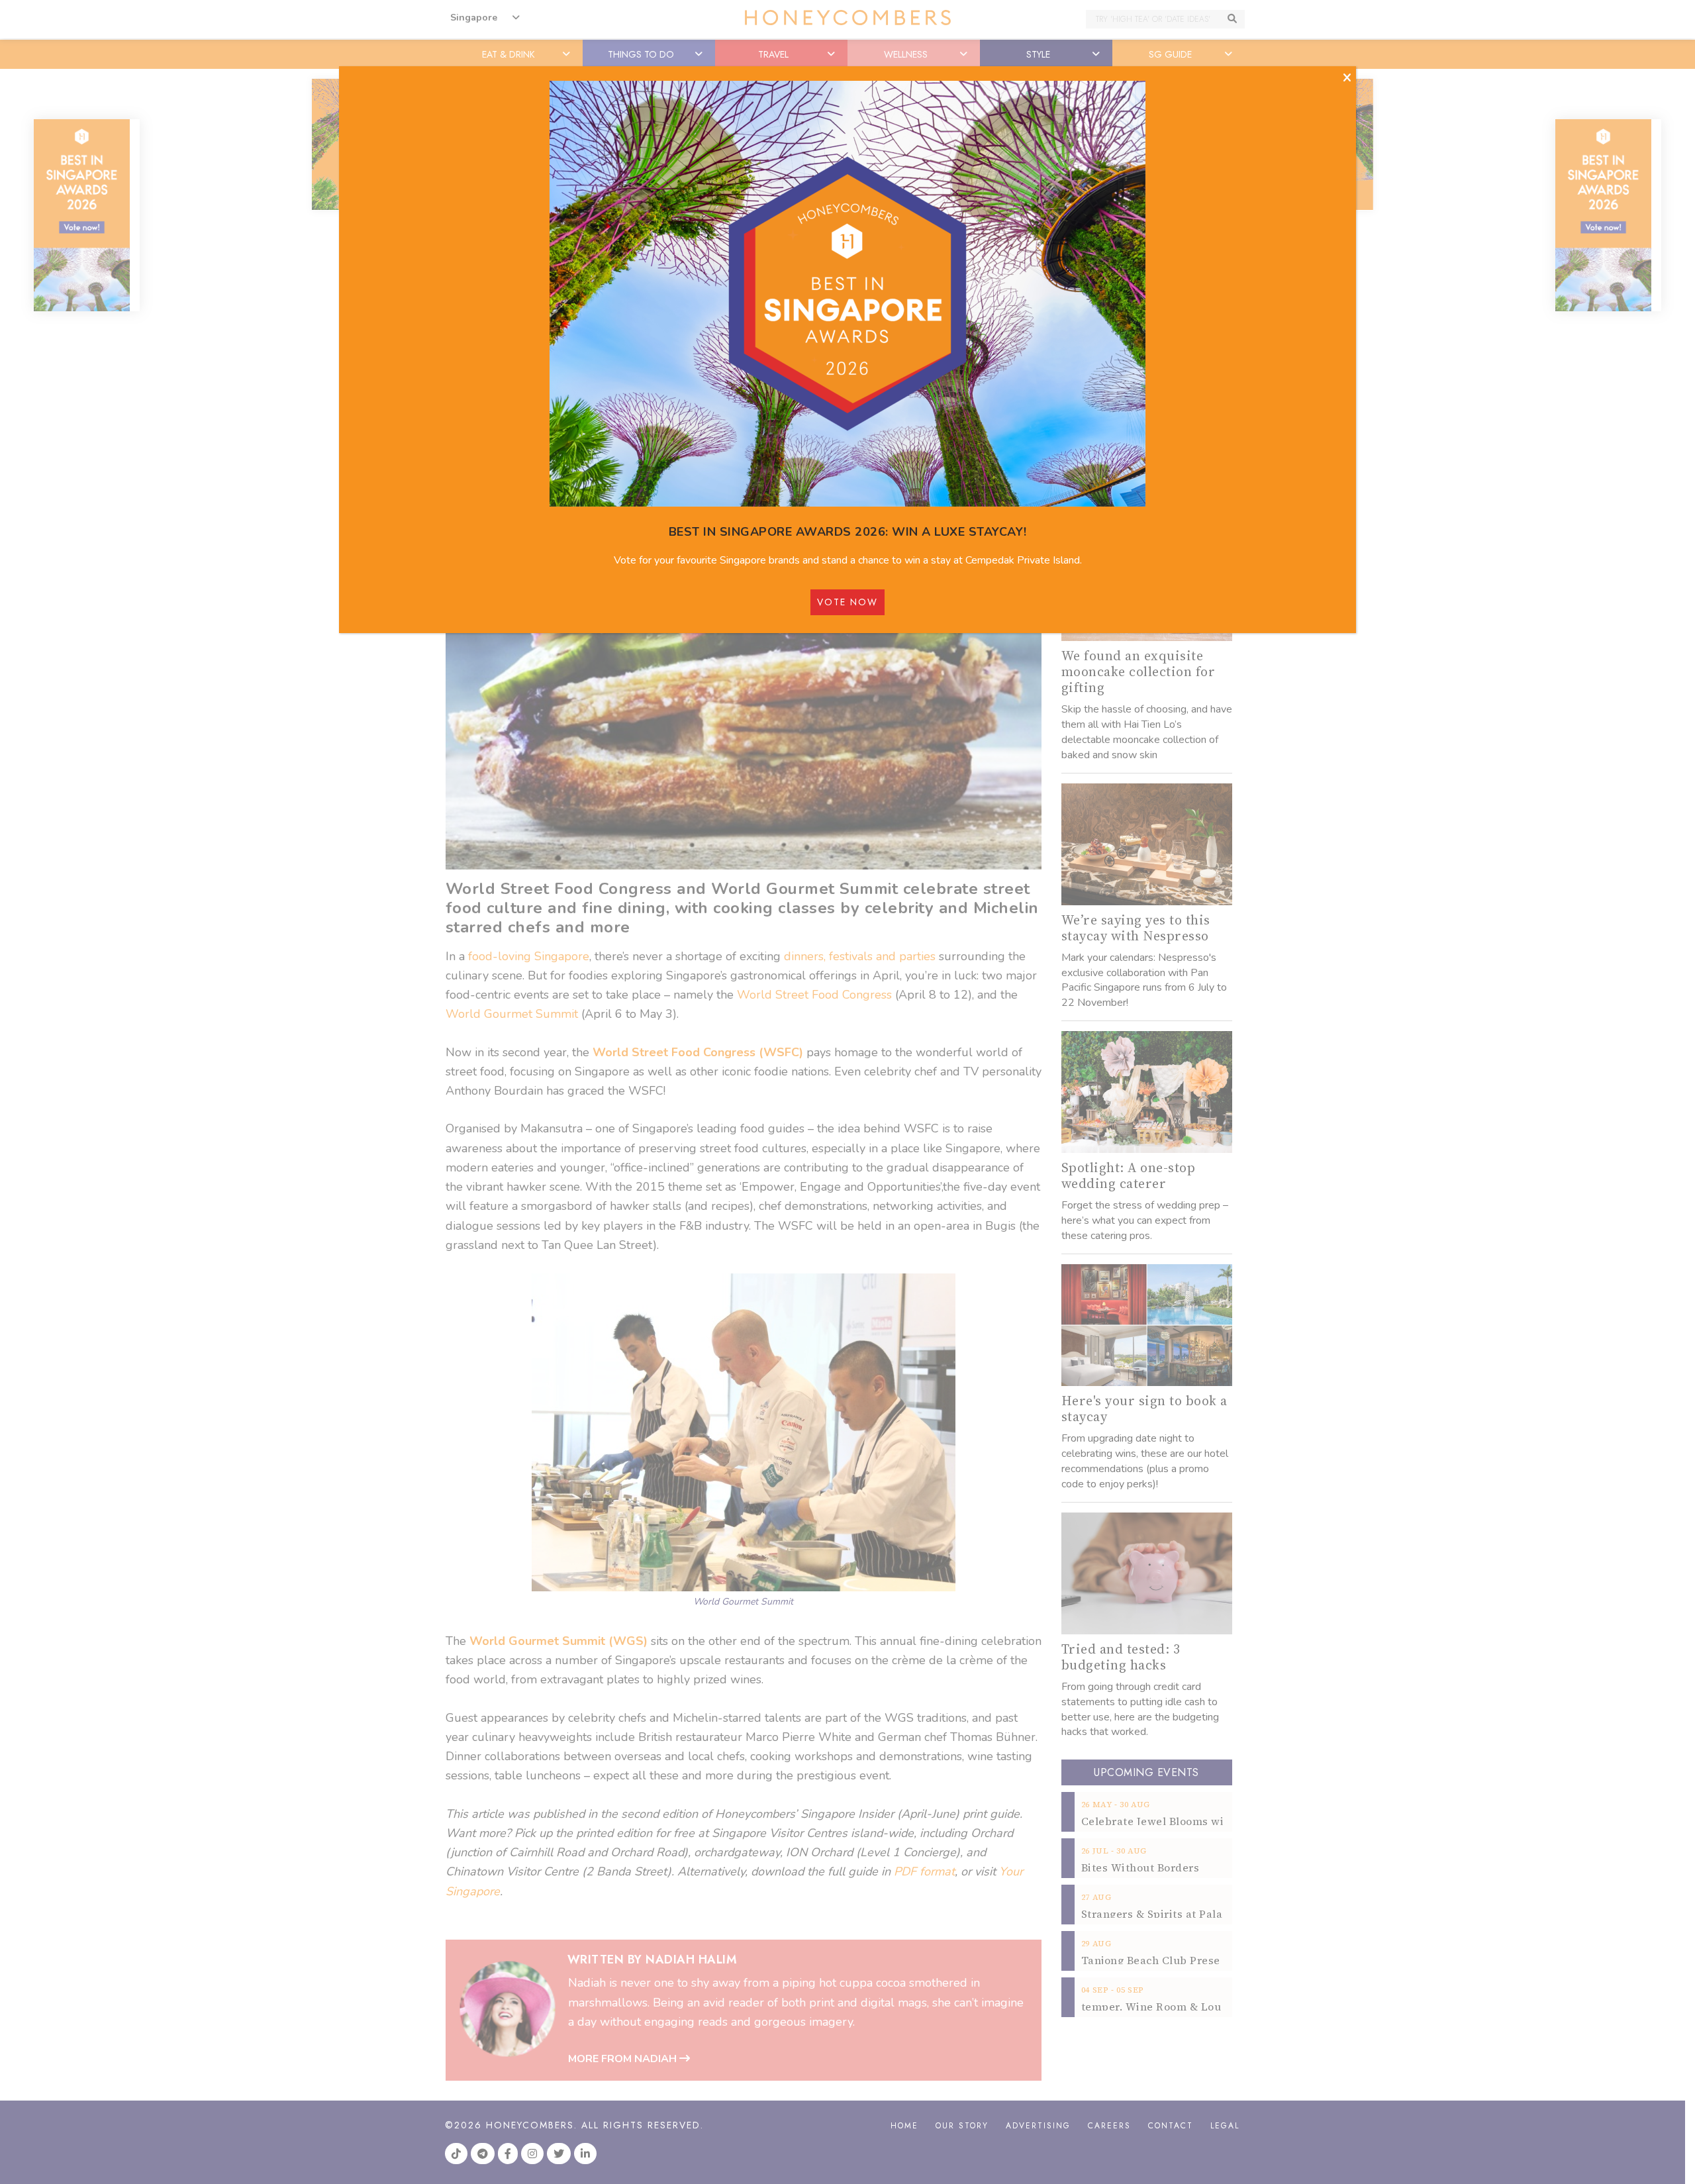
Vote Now (847, 602)
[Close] (1347, 78)
